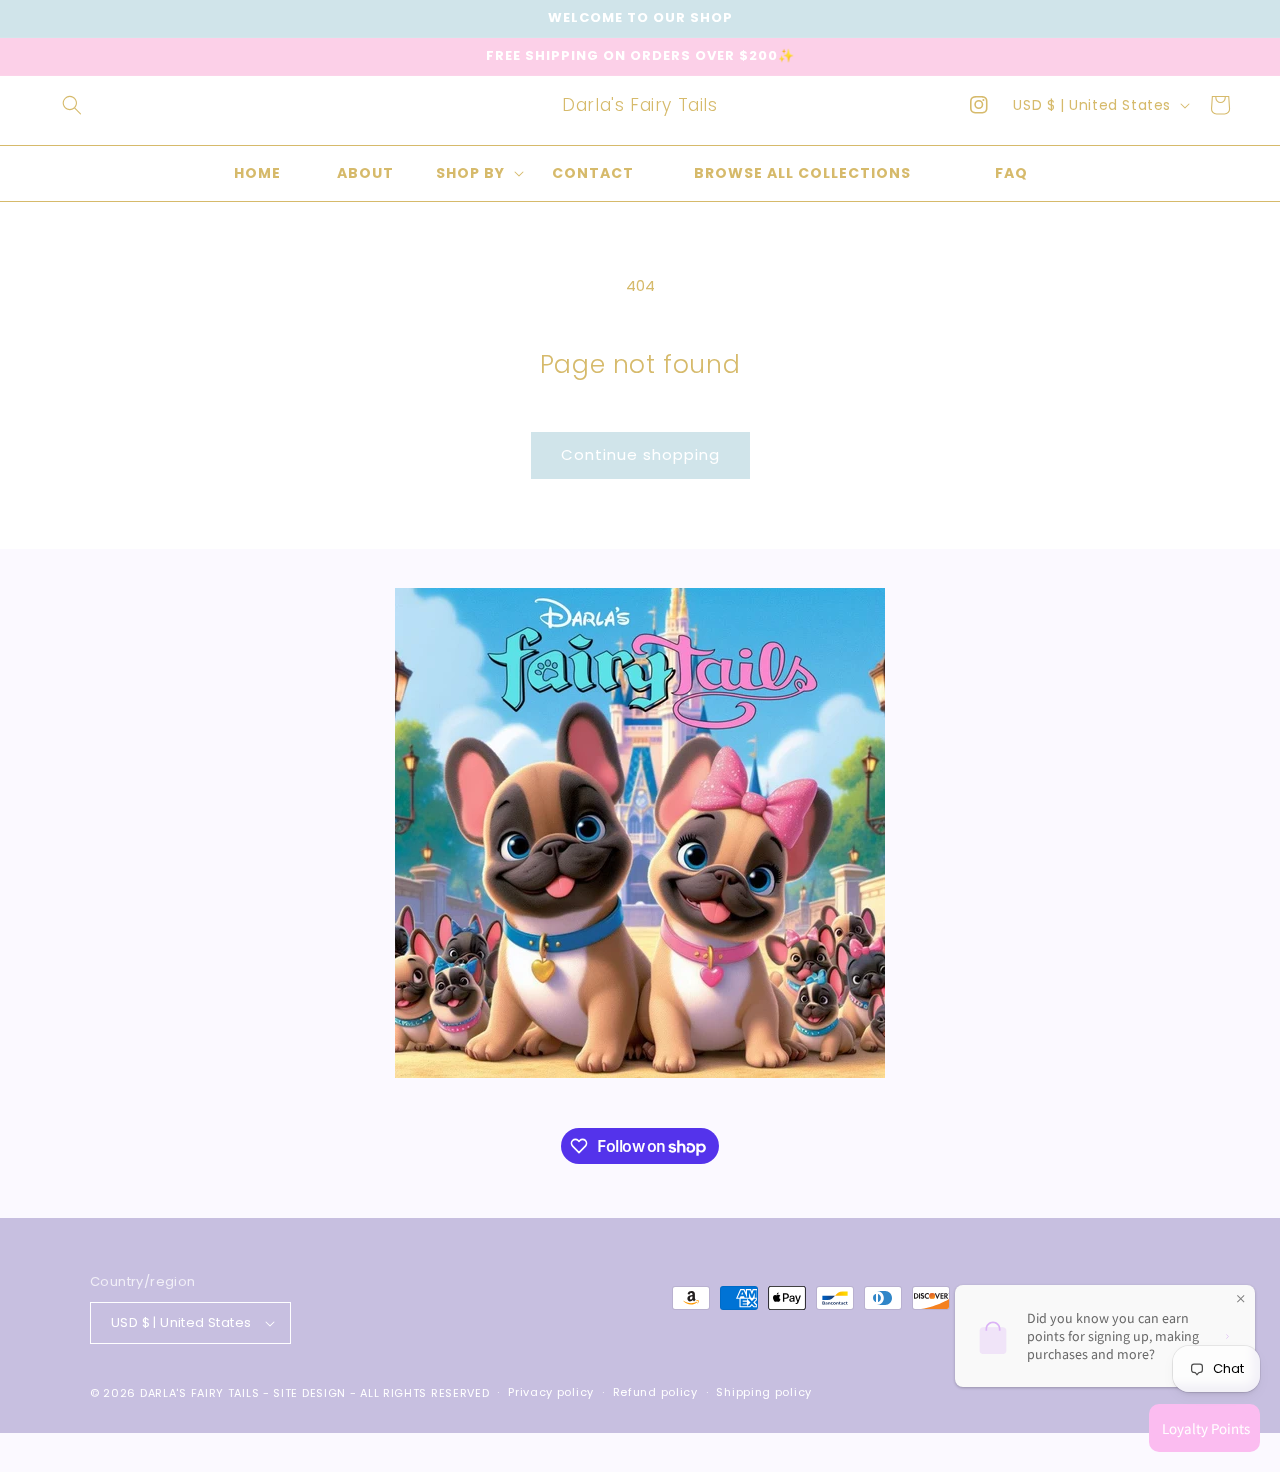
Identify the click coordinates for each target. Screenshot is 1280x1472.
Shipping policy (764, 1392)
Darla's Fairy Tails (199, 1393)
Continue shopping (640, 454)
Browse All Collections (802, 173)
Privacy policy (551, 1392)
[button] (72, 105)
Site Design (309, 1393)
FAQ (1011, 173)
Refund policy (655, 1392)
